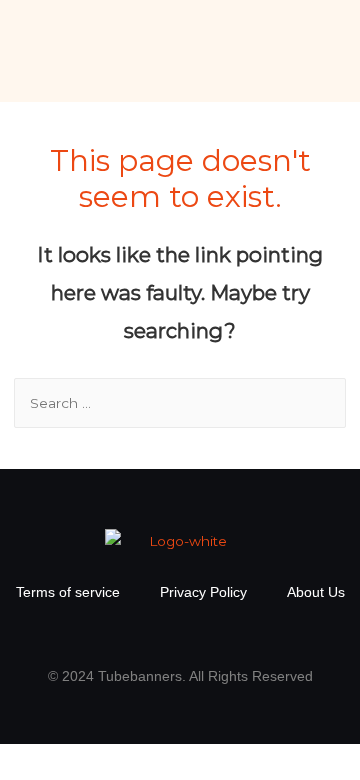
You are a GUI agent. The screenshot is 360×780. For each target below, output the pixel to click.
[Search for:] (180, 403)
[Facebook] (120, 635)
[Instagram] (160, 635)
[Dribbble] (200, 635)
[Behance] (240, 635)
